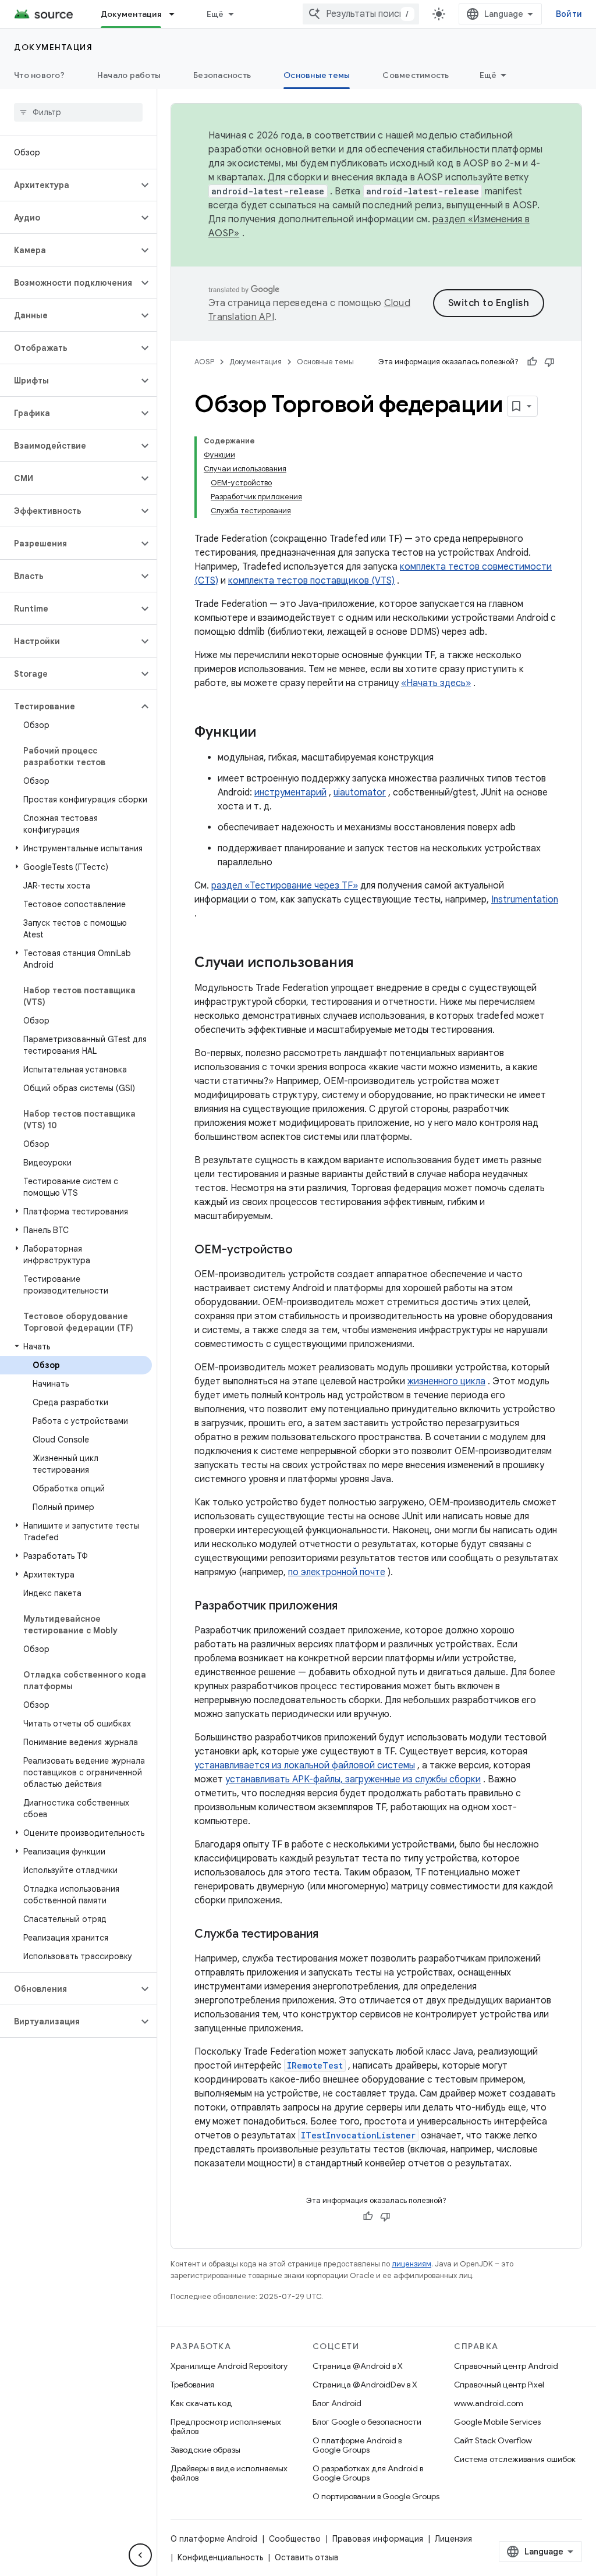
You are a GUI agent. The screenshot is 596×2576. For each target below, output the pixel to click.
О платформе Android (214, 2539)
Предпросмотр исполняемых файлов (226, 2426)
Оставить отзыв (307, 2557)
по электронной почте (337, 1572)
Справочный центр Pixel (499, 2385)
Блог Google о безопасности (367, 2422)
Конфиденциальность (220, 2557)
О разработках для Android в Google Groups (368, 2473)
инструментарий (290, 793)
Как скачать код (201, 2403)
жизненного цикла (446, 1381)
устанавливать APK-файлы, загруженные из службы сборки (353, 1779)
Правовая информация (378, 2539)
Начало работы (129, 75)
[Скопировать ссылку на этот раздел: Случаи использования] (366, 964)
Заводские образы (205, 2450)
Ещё (215, 14)
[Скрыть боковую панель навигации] (140, 2555)
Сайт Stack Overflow (493, 2440)
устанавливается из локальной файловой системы (305, 1765)
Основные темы (317, 75)
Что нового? (39, 75)
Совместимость (416, 75)
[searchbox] (78, 112)
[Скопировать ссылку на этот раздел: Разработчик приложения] (349, 1607)
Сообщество (295, 2539)
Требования (192, 2385)
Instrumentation (525, 900)
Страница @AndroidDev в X (365, 2385)
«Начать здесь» (436, 683)
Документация (131, 14)
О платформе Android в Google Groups (357, 2445)
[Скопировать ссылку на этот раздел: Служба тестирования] (330, 1935)
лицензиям (411, 2264)
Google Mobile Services (497, 2422)
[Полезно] (532, 362)
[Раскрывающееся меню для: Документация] (177, 14)
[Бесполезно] (549, 362)
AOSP (204, 362)
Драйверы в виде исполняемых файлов (229, 2473)
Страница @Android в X (358, 2366)
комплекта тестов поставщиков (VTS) (311, 581)
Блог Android (337, 2403)
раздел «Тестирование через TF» (285, 886)
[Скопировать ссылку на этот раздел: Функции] (268, 733)
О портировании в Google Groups (376, 2496)
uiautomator (360, 793)
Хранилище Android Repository (229, 2366)
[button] (69, 185)
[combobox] (361, 14)
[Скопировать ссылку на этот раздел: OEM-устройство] (304, 1250)
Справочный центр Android (506, 2366)
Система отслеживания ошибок (515, 2459)
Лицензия (453, 2539)
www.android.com (489, 2403)
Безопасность (222, 75)
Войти (569, 14)
